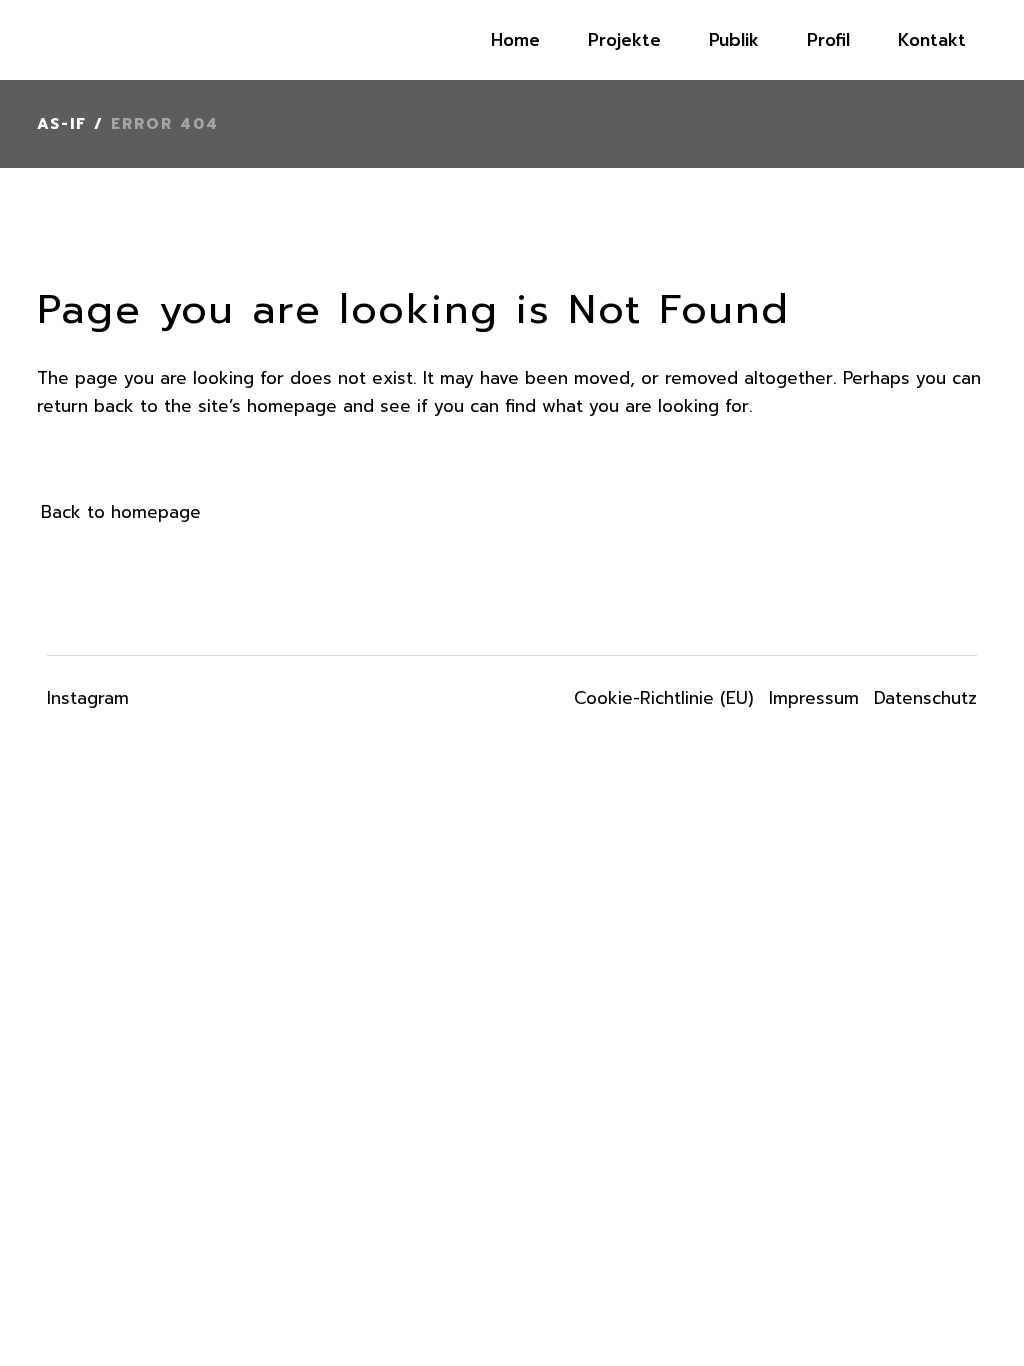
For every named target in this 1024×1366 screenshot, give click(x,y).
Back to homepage (121, 512)
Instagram (88, 698)
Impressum (814, 698)
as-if (62, 124)
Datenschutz (925, 698)
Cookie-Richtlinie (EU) (664, 698)
